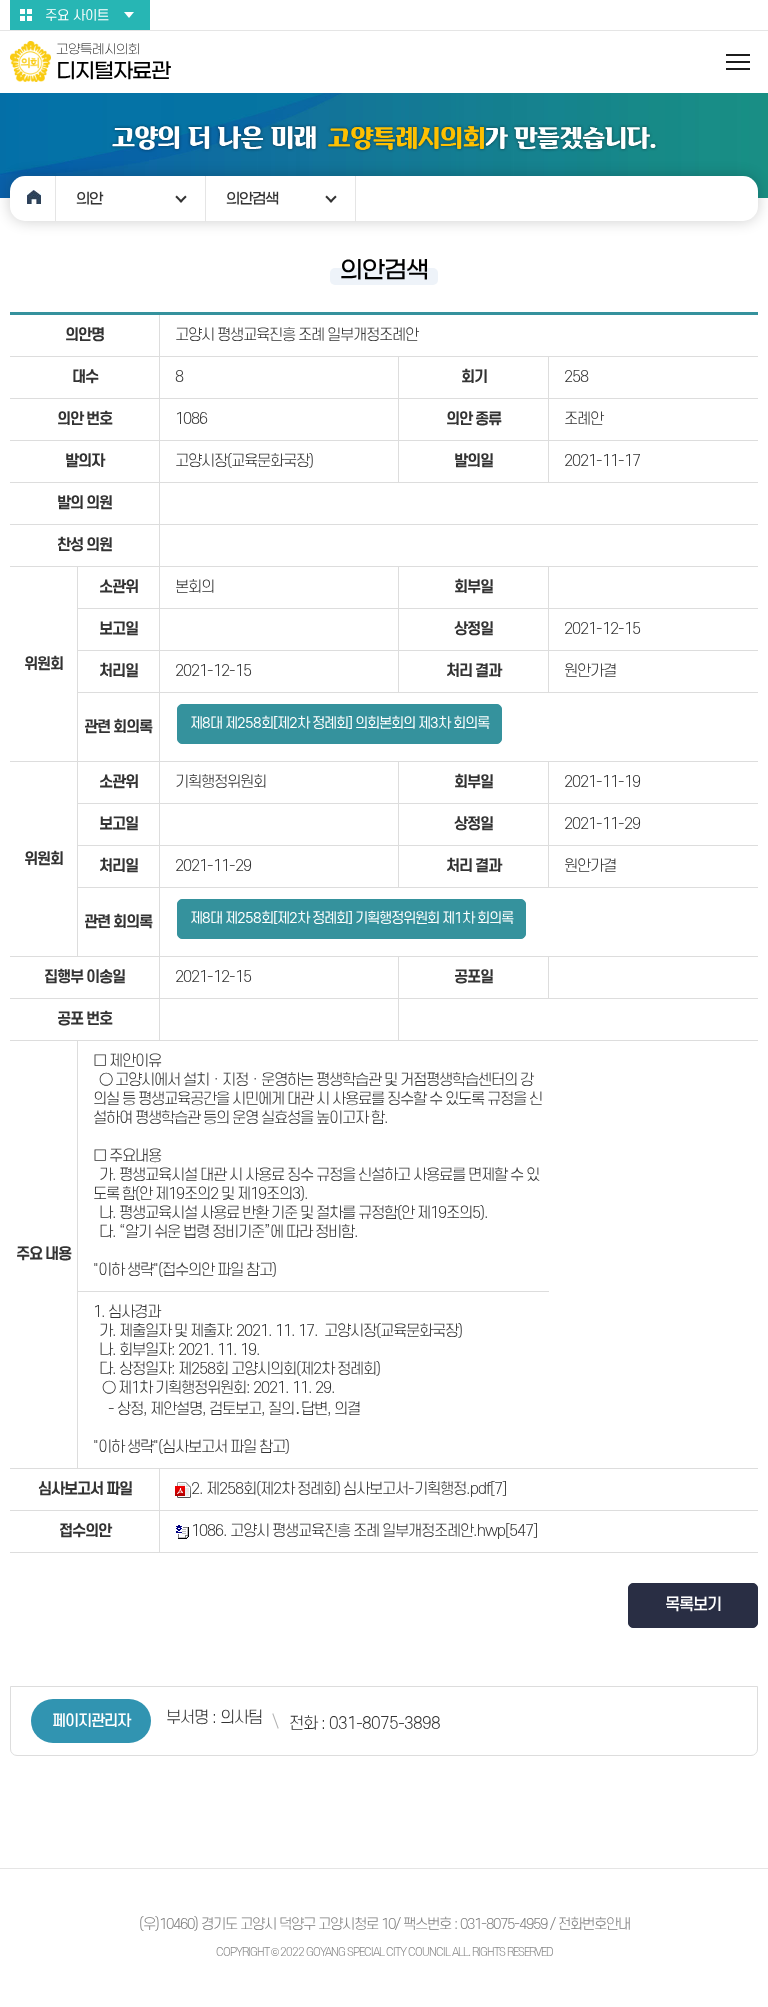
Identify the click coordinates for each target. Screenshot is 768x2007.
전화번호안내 (594, 1924)
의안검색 (252, 198)
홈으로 (33, 198)
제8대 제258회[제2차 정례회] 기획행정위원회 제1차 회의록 (351, 918)
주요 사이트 (77, 15)
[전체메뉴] (738, 62)
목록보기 (693, 1605)
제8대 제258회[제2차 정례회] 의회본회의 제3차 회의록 (339, 723)
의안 (89, 198)
